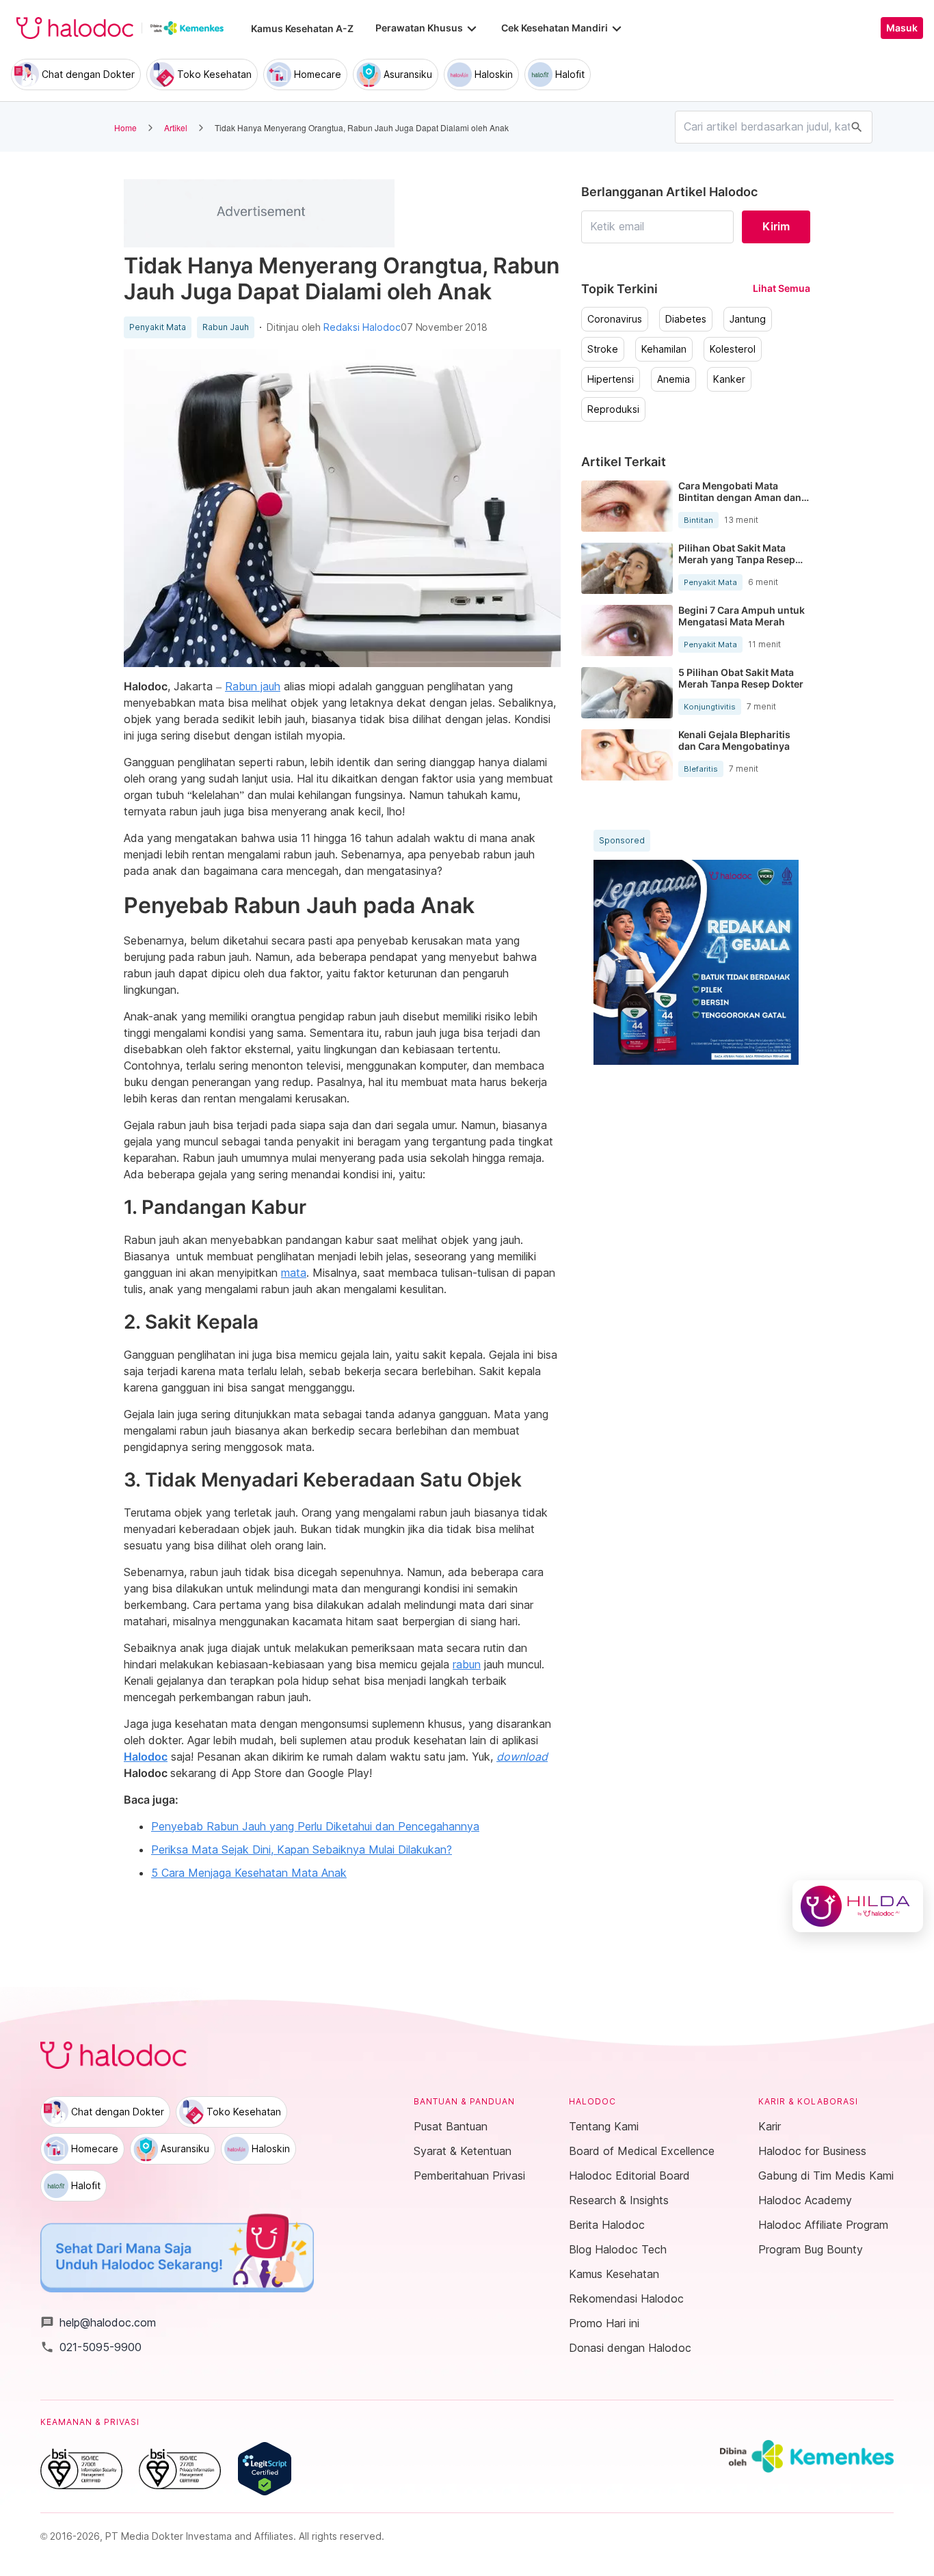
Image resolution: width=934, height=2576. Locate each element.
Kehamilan (664, 349)
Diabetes (686, 319)
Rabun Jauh (226, 327)
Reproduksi (613, 409)
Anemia (673, 379)
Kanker (729, 379)
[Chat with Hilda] (858, 1906)
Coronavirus (615, 319)
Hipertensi (611, 379)
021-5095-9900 (91, 2347)
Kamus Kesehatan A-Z (302, 28)
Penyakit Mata (158, 327)
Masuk (902, 28)
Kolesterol (733, 349)
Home (125, 127)
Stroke (603, 349)
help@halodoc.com (98, 2322)
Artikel (176, 127)
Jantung (748, 319)
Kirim (776, 226)
